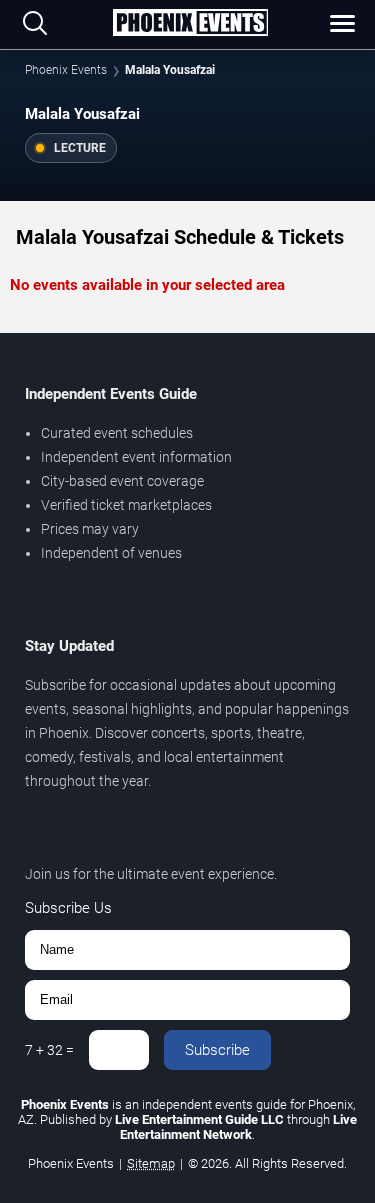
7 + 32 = (49, 1050)
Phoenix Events (66, 70)
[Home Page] (190, 24)
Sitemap (151, 1163)
